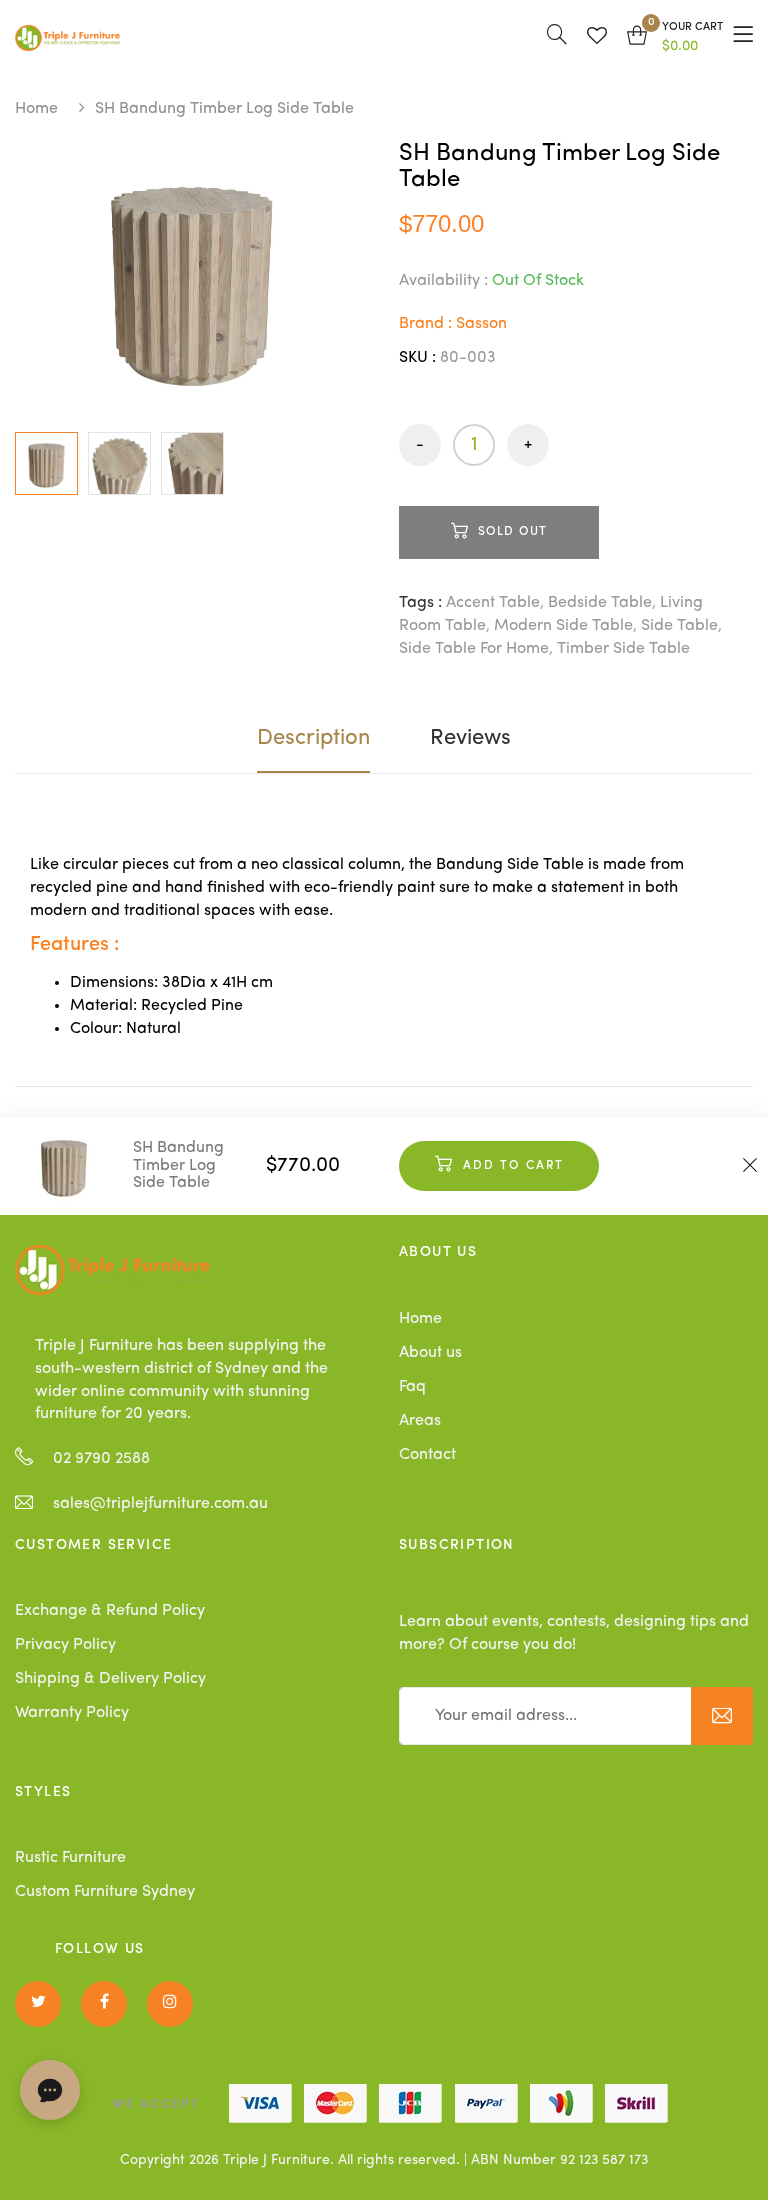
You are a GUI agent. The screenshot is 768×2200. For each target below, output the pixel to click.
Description (313, 738)
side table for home (474, 649)
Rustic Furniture (70, 1858)
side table (679, 626)
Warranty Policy (72, 1713)
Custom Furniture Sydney (105, 1892)
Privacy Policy (65, 1645)
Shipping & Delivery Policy (110, 1679)
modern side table (563, 626)
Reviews (470, 738)
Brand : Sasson (453, 324)
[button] (675, 38)
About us (430, 1353)
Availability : (443, 281)
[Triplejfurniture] (112, 1270)
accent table (493, 603)
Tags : (420, 603)
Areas (420, 1421)
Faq (412, 1387)
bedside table (600, 603)
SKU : (417, 358)
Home (36, 109)
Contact (427, 1455)
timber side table (623, 649)
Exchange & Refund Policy (110, 1611)
